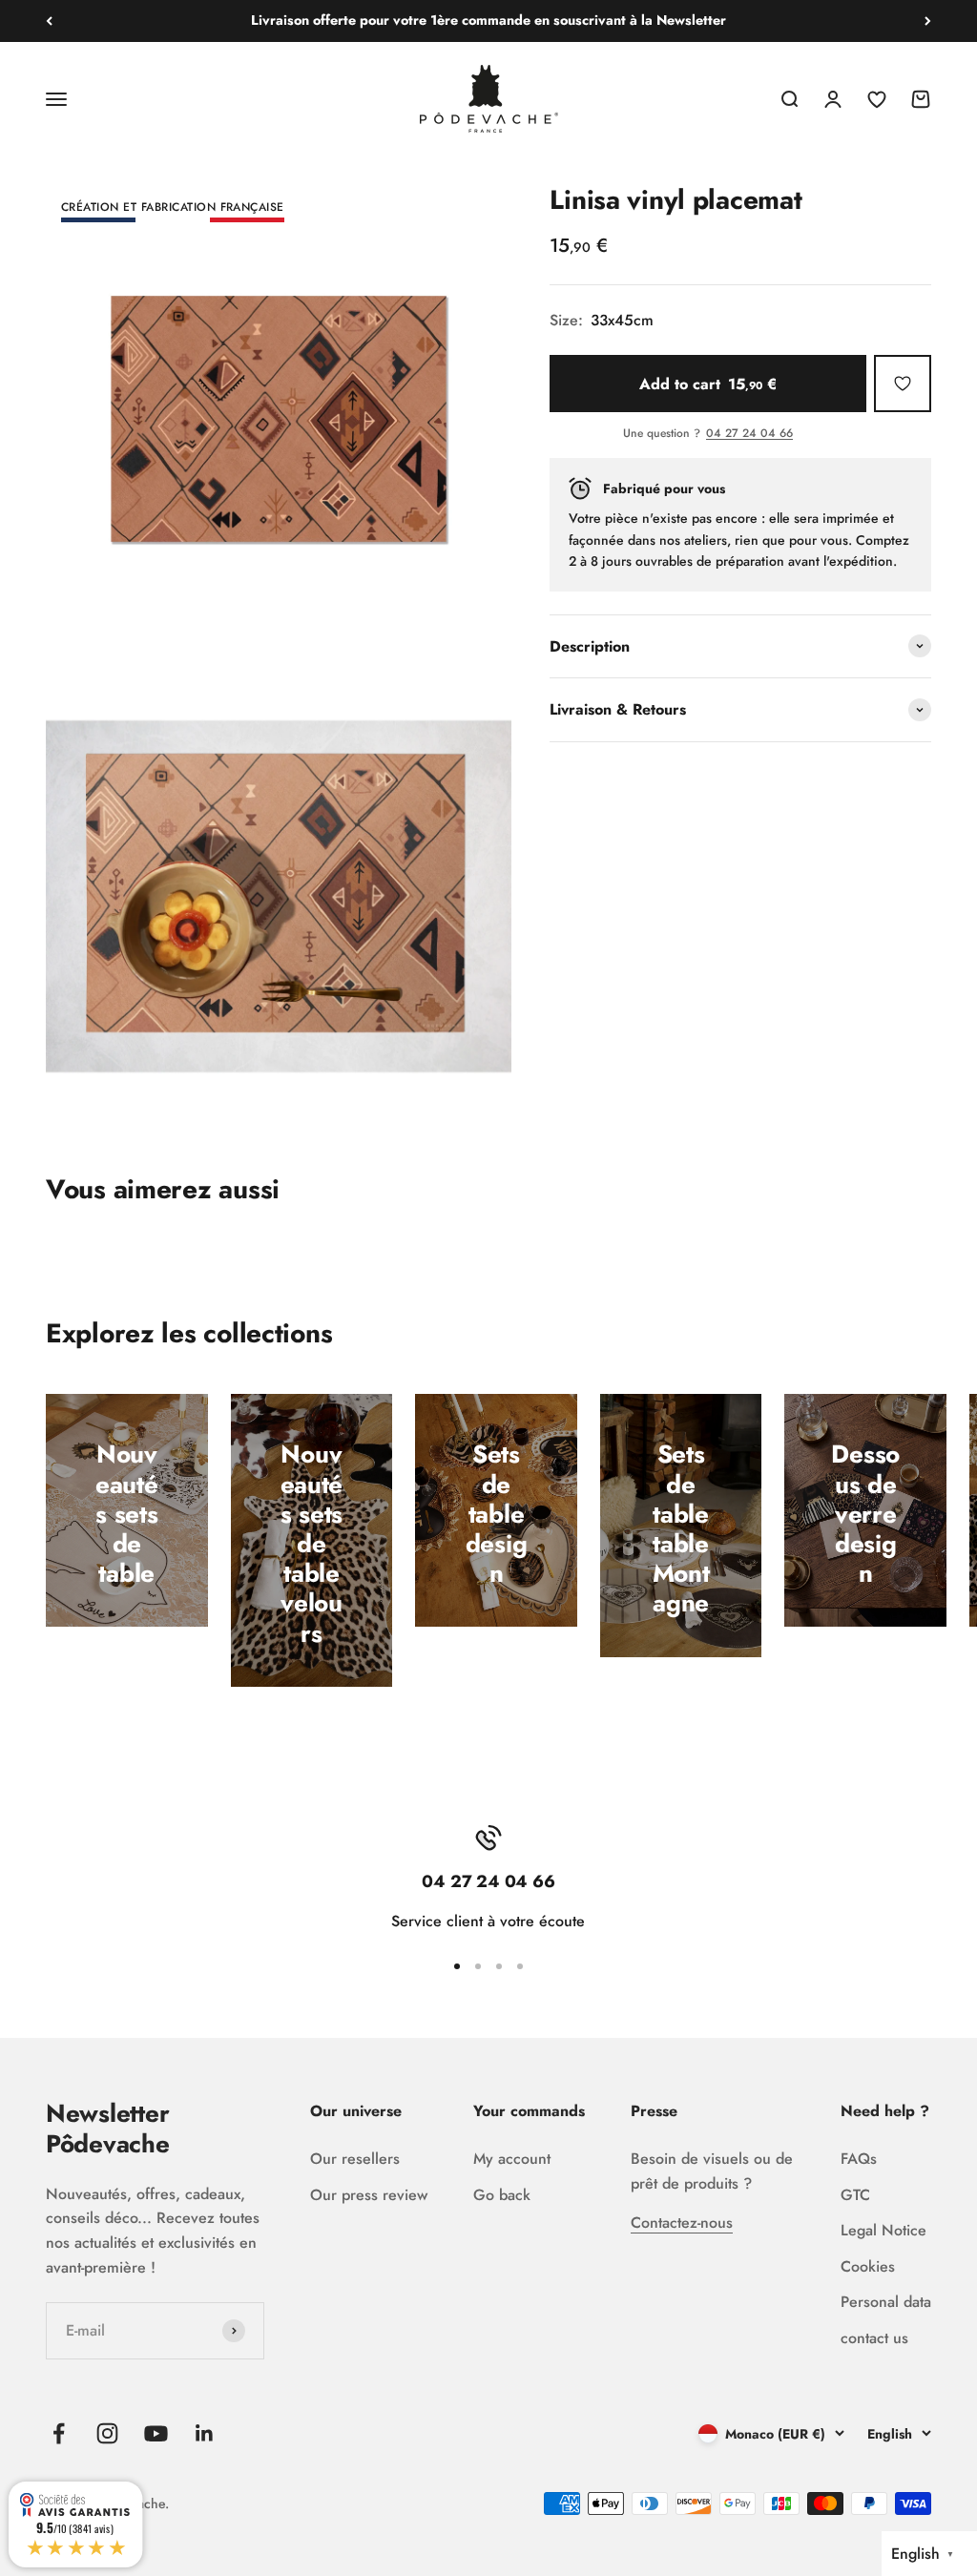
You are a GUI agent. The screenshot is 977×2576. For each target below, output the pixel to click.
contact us (874, 2338)
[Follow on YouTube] (156, 2433)
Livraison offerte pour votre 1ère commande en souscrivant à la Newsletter (488, 20)
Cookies (868, 2266)
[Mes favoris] (903, 384)
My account (512, 2159)
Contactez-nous (682, 2223)
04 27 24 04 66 (749, 434)
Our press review (369, 2195)
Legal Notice (883, 2230)
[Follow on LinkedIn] (205, 2433)
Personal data (886, 2302)
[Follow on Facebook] (59, 2433)
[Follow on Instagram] (107, 2433)
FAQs (859, 2159)
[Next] (928, 21)
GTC (855, 2195)
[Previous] (49, 21)
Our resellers (355, 2159)
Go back (502, 2195)
